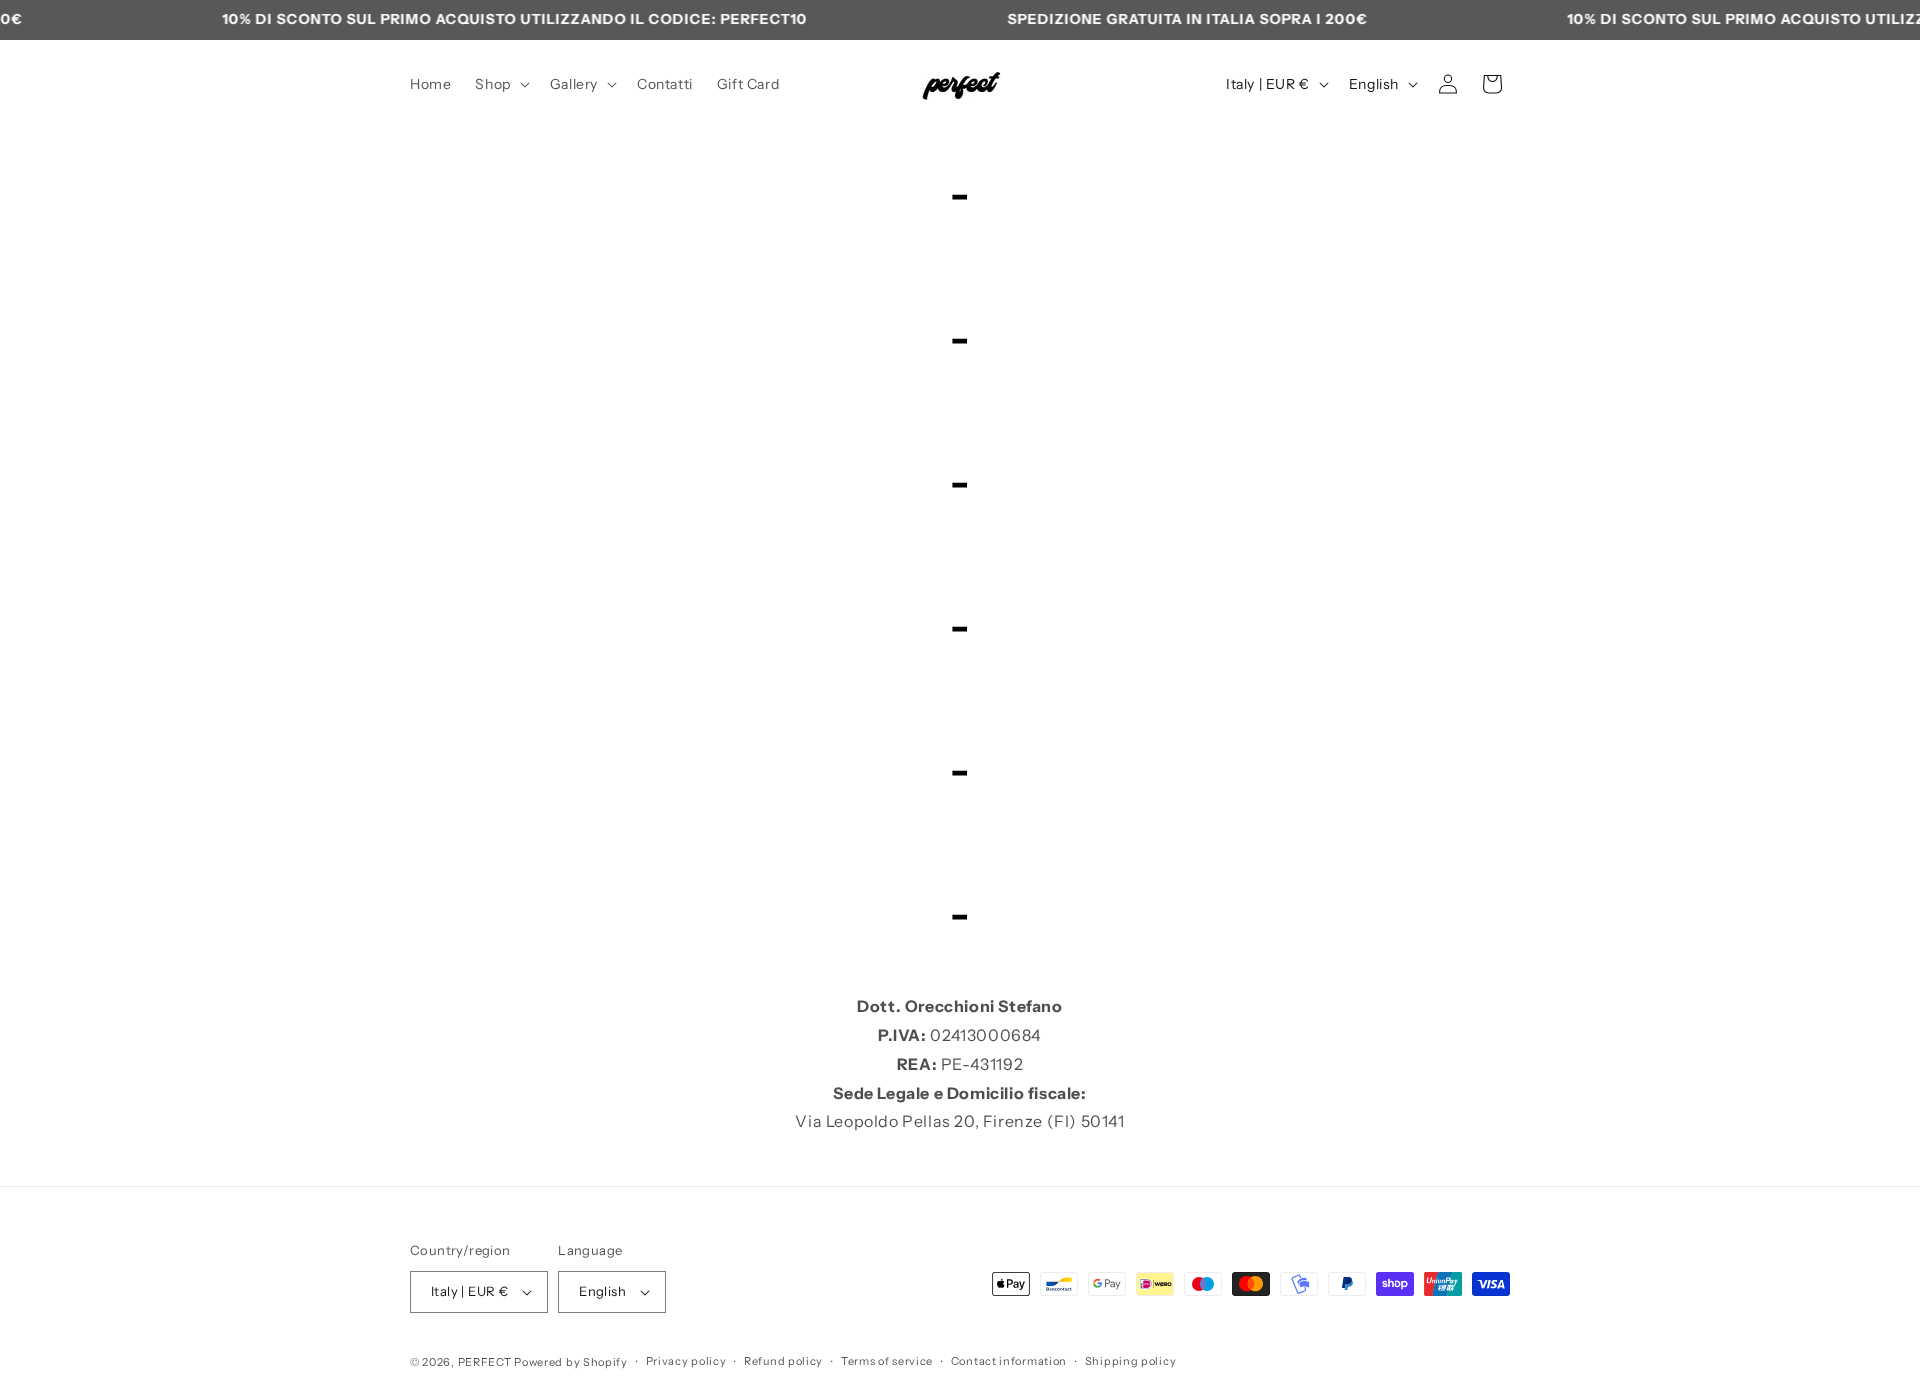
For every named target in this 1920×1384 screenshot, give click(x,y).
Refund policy (783, 1361)
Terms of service (887, 1361)
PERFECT (485, 1362)
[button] (500, 84)
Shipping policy (1131, 1361)
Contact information (1009, 1361)
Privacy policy (686, 1361)
